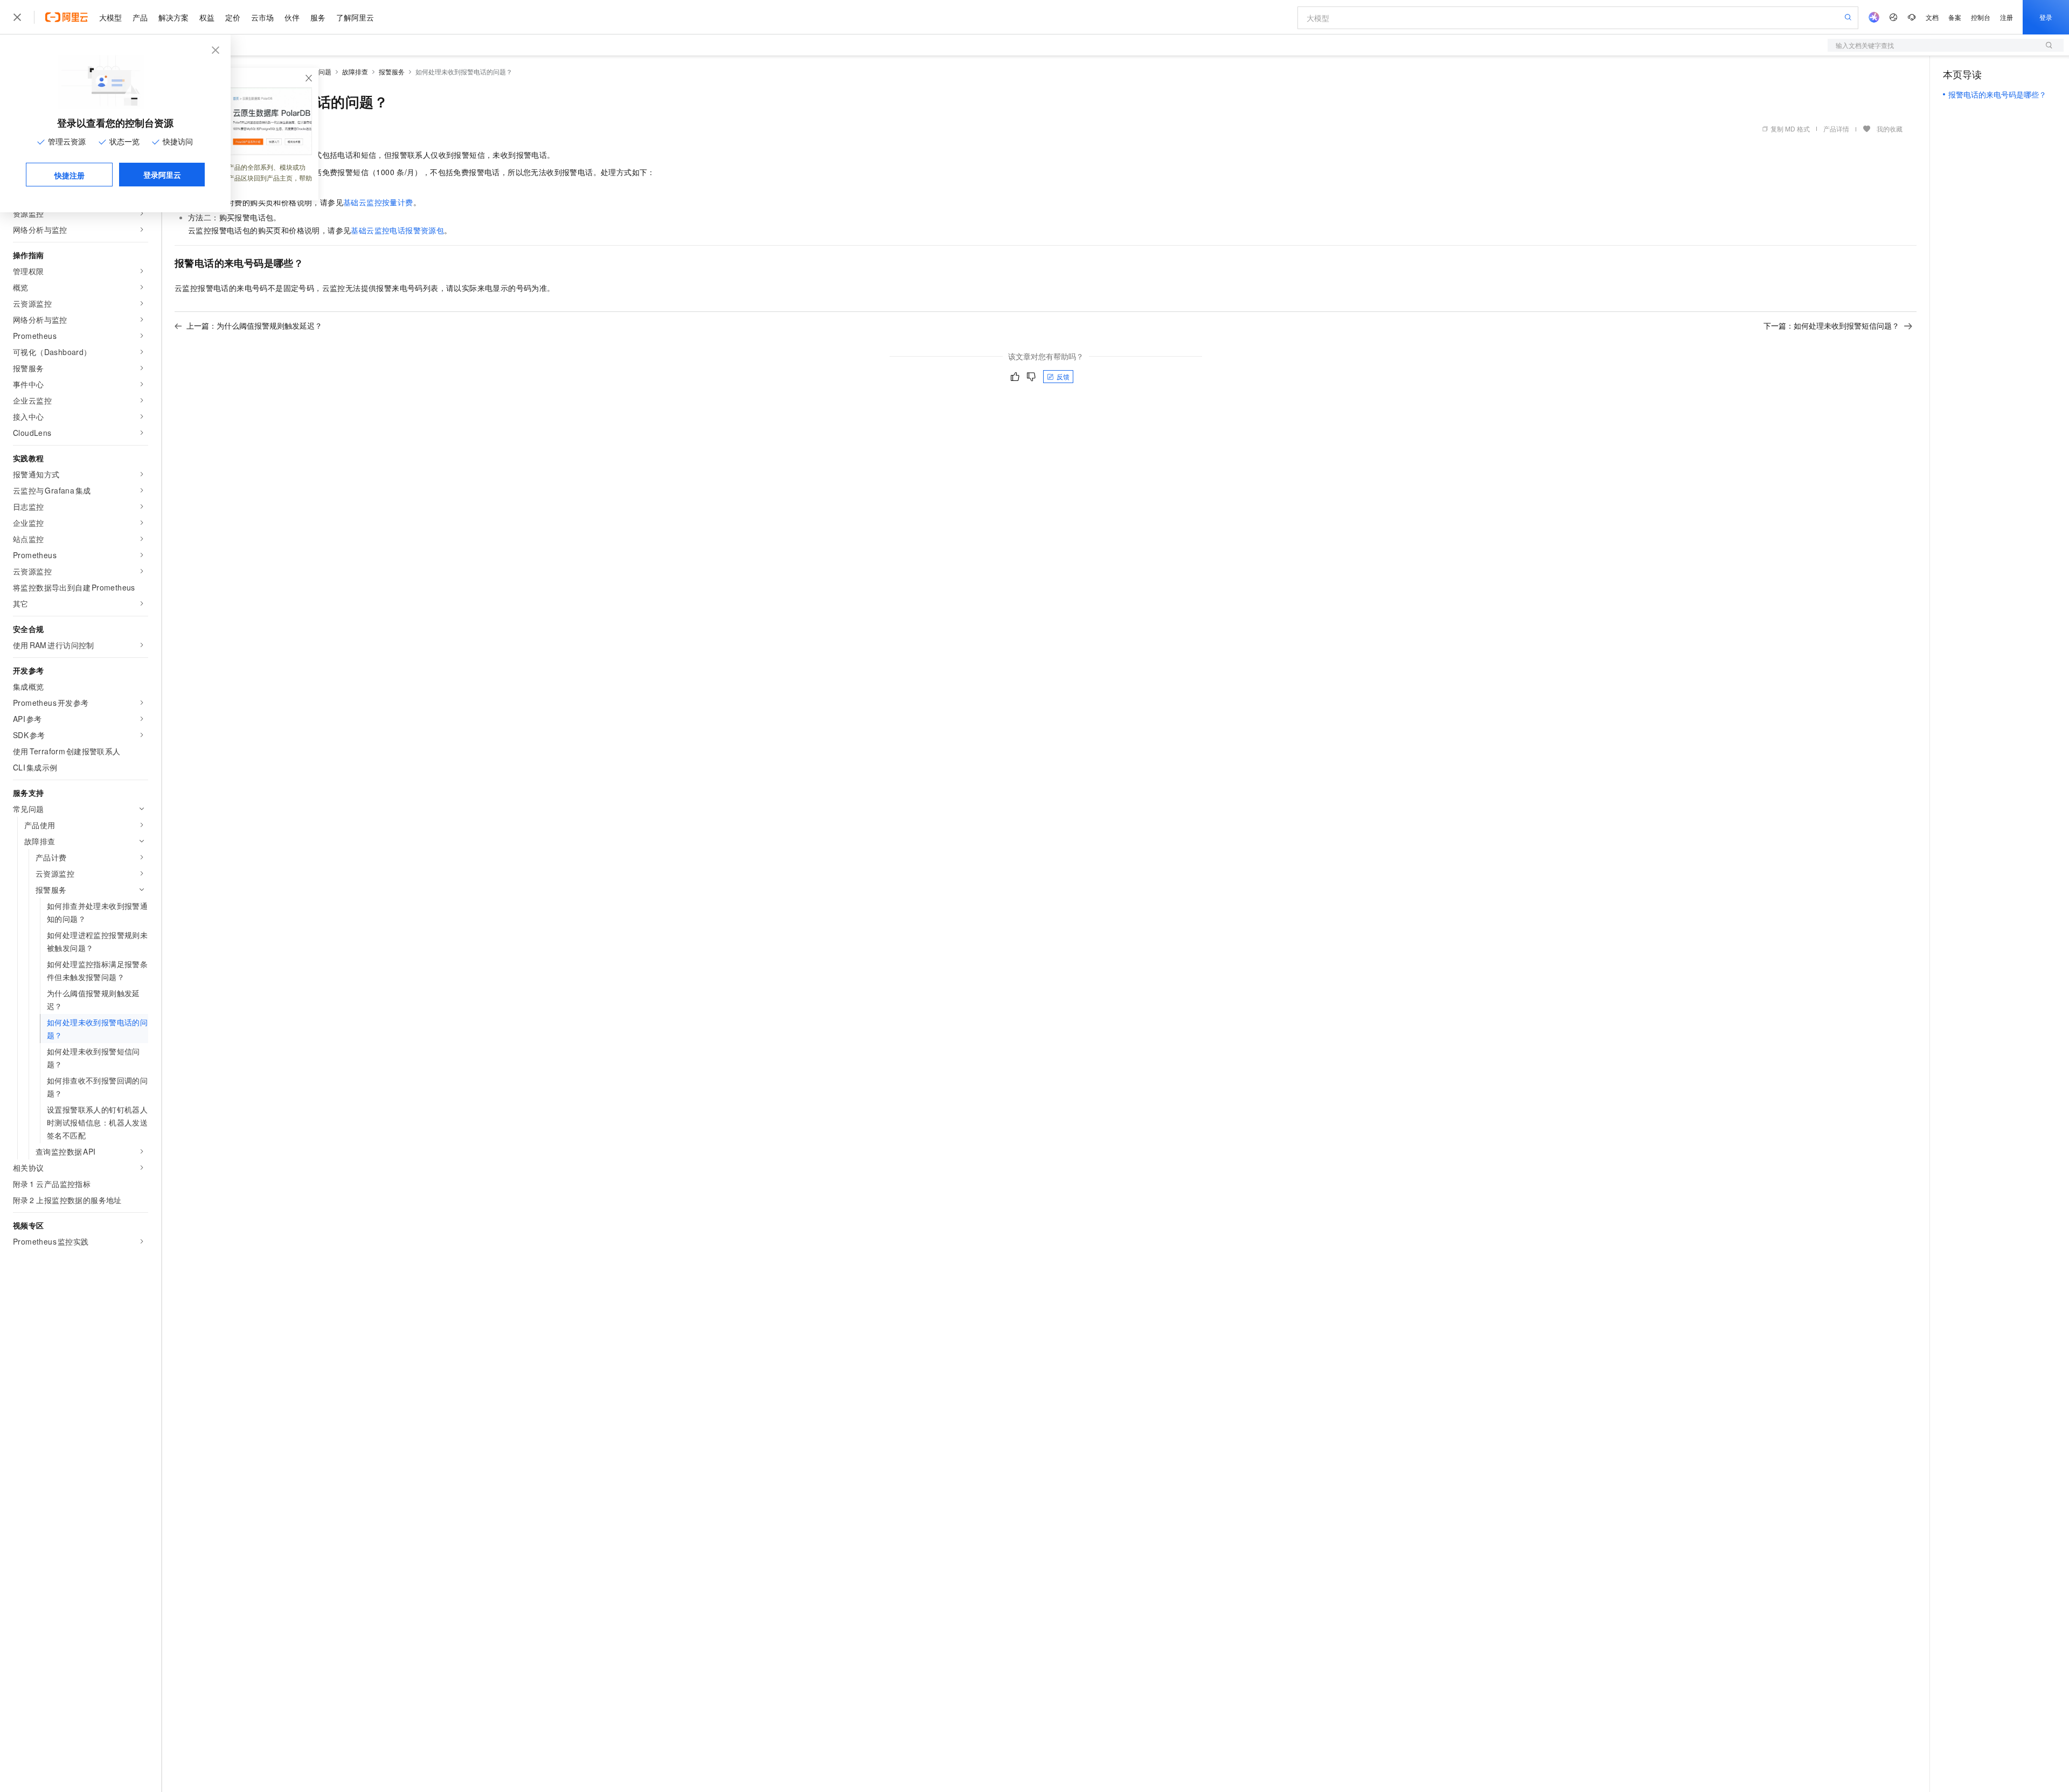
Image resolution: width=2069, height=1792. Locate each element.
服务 (318, 17)
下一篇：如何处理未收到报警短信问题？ (1831, 325)
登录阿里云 (162, 175)
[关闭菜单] (17, 17)
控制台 (1981, 17)
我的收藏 (1890, 129)
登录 (2046, 17)
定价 (233, 17)
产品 (140, 17)
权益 (207, 17)
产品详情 (1836, 129)
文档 (1932, 17)
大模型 (110, 17)
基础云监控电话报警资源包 (397, 230)
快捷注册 (70, 175)
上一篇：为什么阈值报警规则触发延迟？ (254, 325)
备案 (1955, 17)
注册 (2006, 17)
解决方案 (173, 17)
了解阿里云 (355, 17)
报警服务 (392, 71)
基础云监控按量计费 (378, 202)
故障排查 (355, 71)
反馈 (1063, 376)
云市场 (262, 17)
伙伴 (292, 17)
